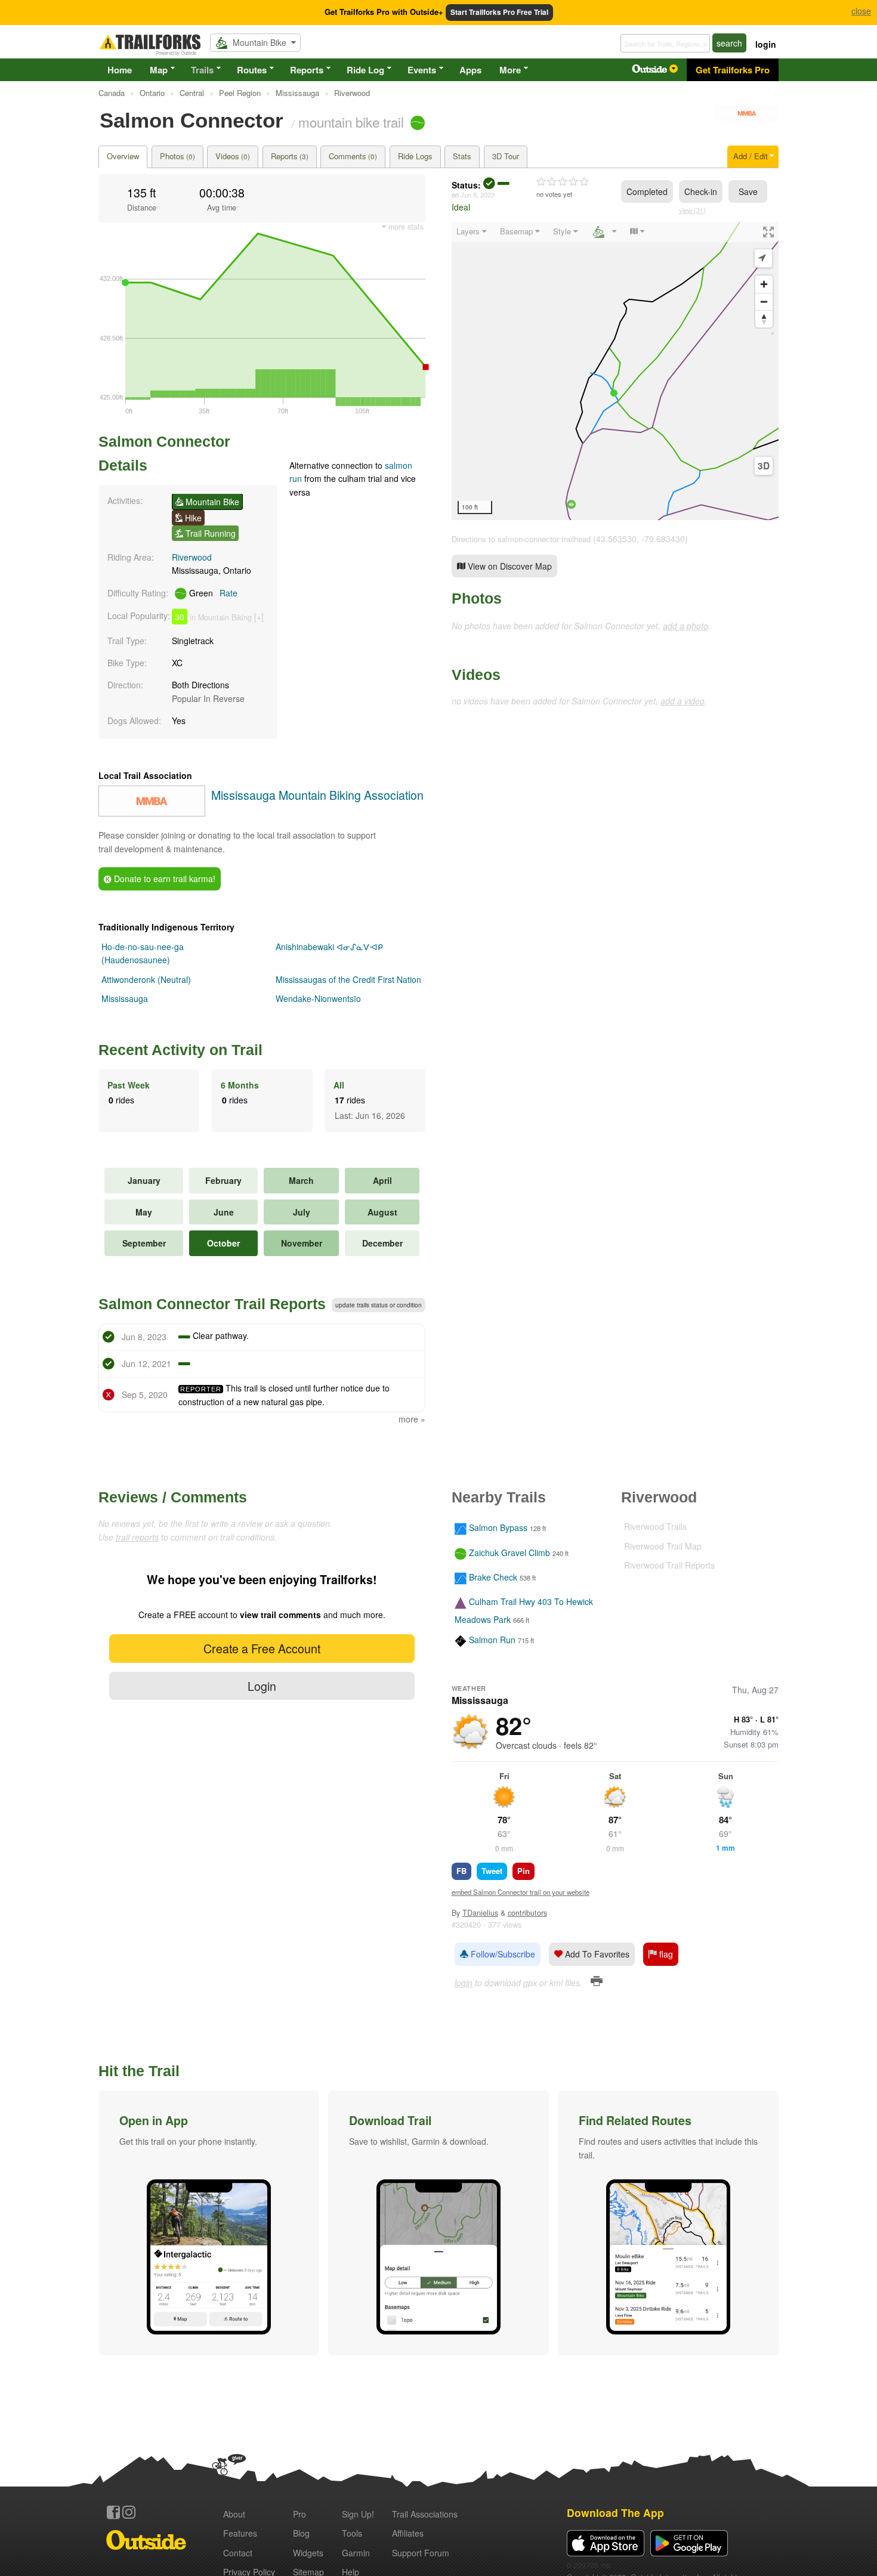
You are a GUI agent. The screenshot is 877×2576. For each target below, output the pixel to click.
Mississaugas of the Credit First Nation (348, 979)
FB (461, 1871)
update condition (379, 1305)
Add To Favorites (596, 1954)
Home (120, 70)
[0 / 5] (563, 182)
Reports (307, 70)
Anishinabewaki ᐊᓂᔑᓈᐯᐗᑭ (329, 947)
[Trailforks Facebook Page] (113, 2512)
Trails (202, 70)
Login (262, 1686)
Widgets (308, 2553)
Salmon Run (492, 1640)
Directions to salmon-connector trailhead (521, 539)
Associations (425, 2514)
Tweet (492, 1871)
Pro (299, 2514)
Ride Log (365, 70)
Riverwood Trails (655, 1526)
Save (748, 191)
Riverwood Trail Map (663, 1546)
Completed (647, 191)
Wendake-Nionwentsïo (318, 998)
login (766, 44)
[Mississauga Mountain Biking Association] (747, 119)
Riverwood (192, 557)
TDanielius (480, 1913)
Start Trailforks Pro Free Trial (499, 12)
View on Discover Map (509, 566)
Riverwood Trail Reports (669, 1565)
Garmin (356, 2553)
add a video (683, 701)
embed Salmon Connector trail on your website (521, 1892)
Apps (470, 70)
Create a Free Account (262, 1648)
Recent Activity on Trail (180, 1050)
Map (159, 70)
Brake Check (493, 1577)
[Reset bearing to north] (764, 319)
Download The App (615, 2512)
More (510, 70)
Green (212, 593)
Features (240, 2533)
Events (422, 70)
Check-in (701, 191)
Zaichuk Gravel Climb (509, 1553)
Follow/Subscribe (502, 1954)
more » (412, 1419)
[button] (209, 2223)
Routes (252, 70)
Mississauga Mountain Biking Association (317, 795)
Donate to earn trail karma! (163, 879)
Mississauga (125, 998)
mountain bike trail (351, 122)
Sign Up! (358, 2514)
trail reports (137, 1537)
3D (764, 466)
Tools (352, 2533)
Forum (421, 2553)
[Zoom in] (764, 284)
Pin (524, 1871)
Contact (238, 2553)
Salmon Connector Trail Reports (212, 1304)
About (234, 2514)
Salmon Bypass (498, 1528)
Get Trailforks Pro (733, 70)
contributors (527, 1913)
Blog (301, 2533)
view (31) (692, 210)
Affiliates (408, 2533)
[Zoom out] (764, 301)
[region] (615, 371)
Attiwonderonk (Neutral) (146, 979)
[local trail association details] (152, 813)
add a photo (685, 626)
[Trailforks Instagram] (129, 2512)
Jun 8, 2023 (478, 194)
